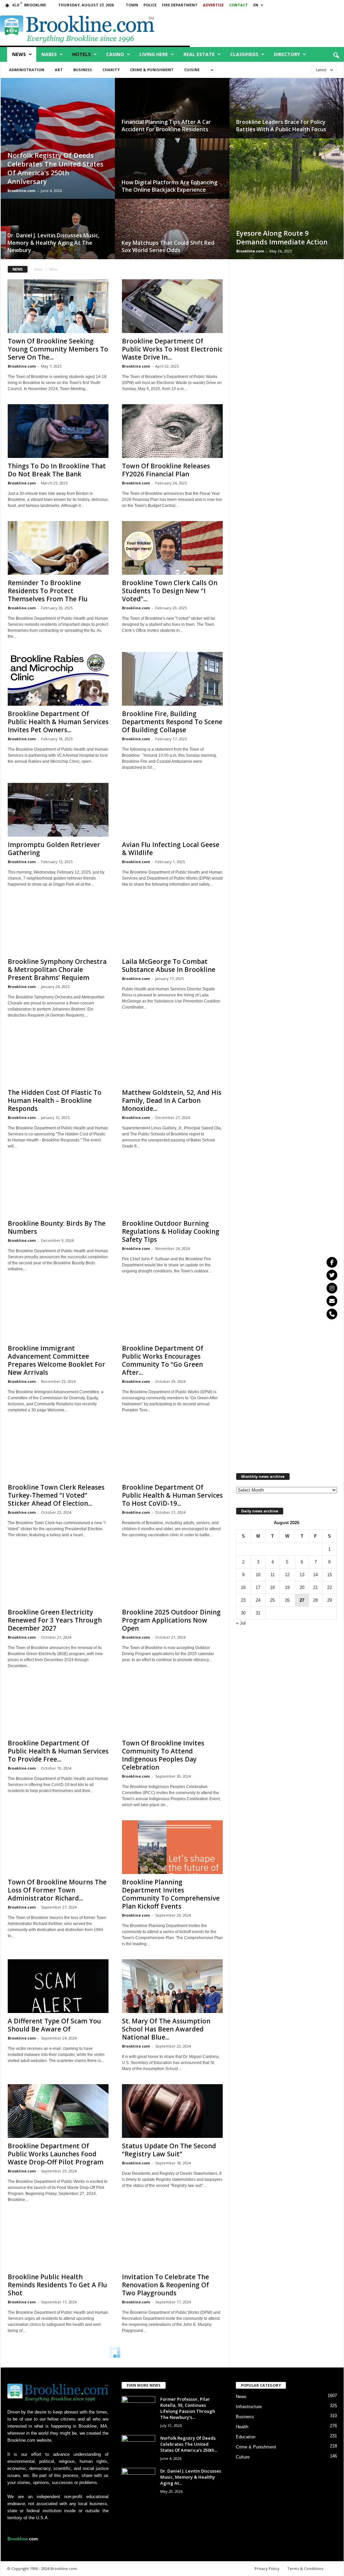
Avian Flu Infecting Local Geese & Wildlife (171, 849)
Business (83, 70)
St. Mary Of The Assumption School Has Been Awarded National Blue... (166, 2029)
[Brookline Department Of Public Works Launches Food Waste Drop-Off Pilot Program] (58, 2111)
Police (150, 5)
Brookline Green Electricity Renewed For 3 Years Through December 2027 (55, 1620)
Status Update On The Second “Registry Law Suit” (169, 2150)
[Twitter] (332, 1275)
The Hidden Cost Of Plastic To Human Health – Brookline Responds (55, 1100)
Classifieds (244, 54)
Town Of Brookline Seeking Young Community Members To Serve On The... (58, 349)
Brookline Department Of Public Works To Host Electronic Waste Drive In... (172, 349)
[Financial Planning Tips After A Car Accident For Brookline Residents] (172, 115)
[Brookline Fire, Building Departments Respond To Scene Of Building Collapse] (172, 679)
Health (242, 2427)
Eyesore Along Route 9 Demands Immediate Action (282, 238)
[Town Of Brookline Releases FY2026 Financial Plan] (172, 431)
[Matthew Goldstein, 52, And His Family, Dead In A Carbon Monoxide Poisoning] (172, 1058)
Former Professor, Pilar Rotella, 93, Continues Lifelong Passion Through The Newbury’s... (188, 2408)
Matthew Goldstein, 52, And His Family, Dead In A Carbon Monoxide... (172, 1100)
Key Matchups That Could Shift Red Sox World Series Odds (168, 246)
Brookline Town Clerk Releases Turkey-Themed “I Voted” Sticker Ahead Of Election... (56, 1495)
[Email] (332, 1301)
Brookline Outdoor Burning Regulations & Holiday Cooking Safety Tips (171, 1231)
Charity (111, 70)
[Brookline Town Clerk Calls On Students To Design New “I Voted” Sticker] (172, 548)
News (19, 54)
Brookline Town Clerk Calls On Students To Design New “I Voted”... (170, 591)
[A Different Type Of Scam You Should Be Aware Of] (58, 1986)
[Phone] (332, 1314)
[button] (336, 56)
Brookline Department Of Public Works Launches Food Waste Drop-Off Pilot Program (56, 2154)
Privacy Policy (267, 2568)
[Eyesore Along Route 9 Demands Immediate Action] (287, 205)
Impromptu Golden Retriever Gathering (54, 849)
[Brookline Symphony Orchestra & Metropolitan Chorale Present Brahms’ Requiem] (58, 927)
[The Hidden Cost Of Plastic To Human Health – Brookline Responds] (58, 1058)
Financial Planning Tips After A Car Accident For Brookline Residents (166, 126)
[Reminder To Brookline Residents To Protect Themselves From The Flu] (58, 548)
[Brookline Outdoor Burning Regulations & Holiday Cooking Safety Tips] (172, 1188)
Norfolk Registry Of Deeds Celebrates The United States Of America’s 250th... (189, 2444)
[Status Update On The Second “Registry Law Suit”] (172, 2111)
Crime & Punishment (152, 70)
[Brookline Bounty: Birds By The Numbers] (58, 1188)
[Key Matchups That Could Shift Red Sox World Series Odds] (172, 236)
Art (59, 70)
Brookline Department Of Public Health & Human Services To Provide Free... (58, 1751)
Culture (243, 2457)
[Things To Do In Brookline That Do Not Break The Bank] (58, 431)
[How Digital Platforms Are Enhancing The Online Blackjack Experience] (172, 175)
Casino (115, 54)
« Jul (241, 1623)
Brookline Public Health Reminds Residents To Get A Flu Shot (57, 2285)
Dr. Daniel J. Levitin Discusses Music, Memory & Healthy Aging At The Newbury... (53, 243)
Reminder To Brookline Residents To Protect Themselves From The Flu (48, 591)
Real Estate (199, 54)
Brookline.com (21, 191)
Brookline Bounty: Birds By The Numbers (57, 1227)
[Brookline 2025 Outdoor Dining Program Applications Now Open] (172, 1577)
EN (256, 5)
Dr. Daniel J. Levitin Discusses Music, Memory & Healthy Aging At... (191, 2477)
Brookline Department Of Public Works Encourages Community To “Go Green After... (163, 1360)
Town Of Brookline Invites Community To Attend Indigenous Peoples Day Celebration (163, 1755)
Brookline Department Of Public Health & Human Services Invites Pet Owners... (58, 722)
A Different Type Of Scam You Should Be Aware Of (54, 2025)
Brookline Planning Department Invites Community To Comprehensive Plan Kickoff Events (171, 1894)
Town (132, 5)
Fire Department (180, 5)
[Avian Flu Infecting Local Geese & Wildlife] (172, 810)
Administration (27, 70)
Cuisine (192, 70)
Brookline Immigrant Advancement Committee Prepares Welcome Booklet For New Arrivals (56, 1360)
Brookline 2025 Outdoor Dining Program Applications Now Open (171, 1620)
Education (246, 2437)
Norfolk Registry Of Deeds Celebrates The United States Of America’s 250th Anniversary (55, 168)
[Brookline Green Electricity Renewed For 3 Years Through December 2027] (58, 1577)
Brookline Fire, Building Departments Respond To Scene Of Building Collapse (172, 722)
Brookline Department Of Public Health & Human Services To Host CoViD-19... (172, 1495)
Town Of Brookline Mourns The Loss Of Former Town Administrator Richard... (57, 1890)
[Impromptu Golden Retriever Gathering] (58, 810)
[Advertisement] (286, 509)
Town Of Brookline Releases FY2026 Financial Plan (166, 470)
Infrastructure (249, 2407)
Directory (287, 54)
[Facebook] (332, 1262)
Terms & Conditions (305, 2568)
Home (38, 269)
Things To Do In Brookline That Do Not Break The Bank (57, 470)
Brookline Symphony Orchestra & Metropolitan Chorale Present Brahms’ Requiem (57, 970)
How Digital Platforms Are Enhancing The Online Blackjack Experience (169, 186)
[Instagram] (332, 1288)
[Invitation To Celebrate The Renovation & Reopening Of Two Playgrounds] (172, 2242)
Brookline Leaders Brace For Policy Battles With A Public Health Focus (281, 126)
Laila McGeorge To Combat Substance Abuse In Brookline (169, 966)
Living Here (154, 54)
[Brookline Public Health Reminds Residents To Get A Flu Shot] (58, 2242)
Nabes (49, 54)
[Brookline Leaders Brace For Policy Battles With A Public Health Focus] (287, 115)
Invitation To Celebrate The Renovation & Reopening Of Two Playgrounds (165, 2285)
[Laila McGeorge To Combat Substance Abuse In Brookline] (172, 927)
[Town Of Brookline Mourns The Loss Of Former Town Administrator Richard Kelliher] (58, 1847)
